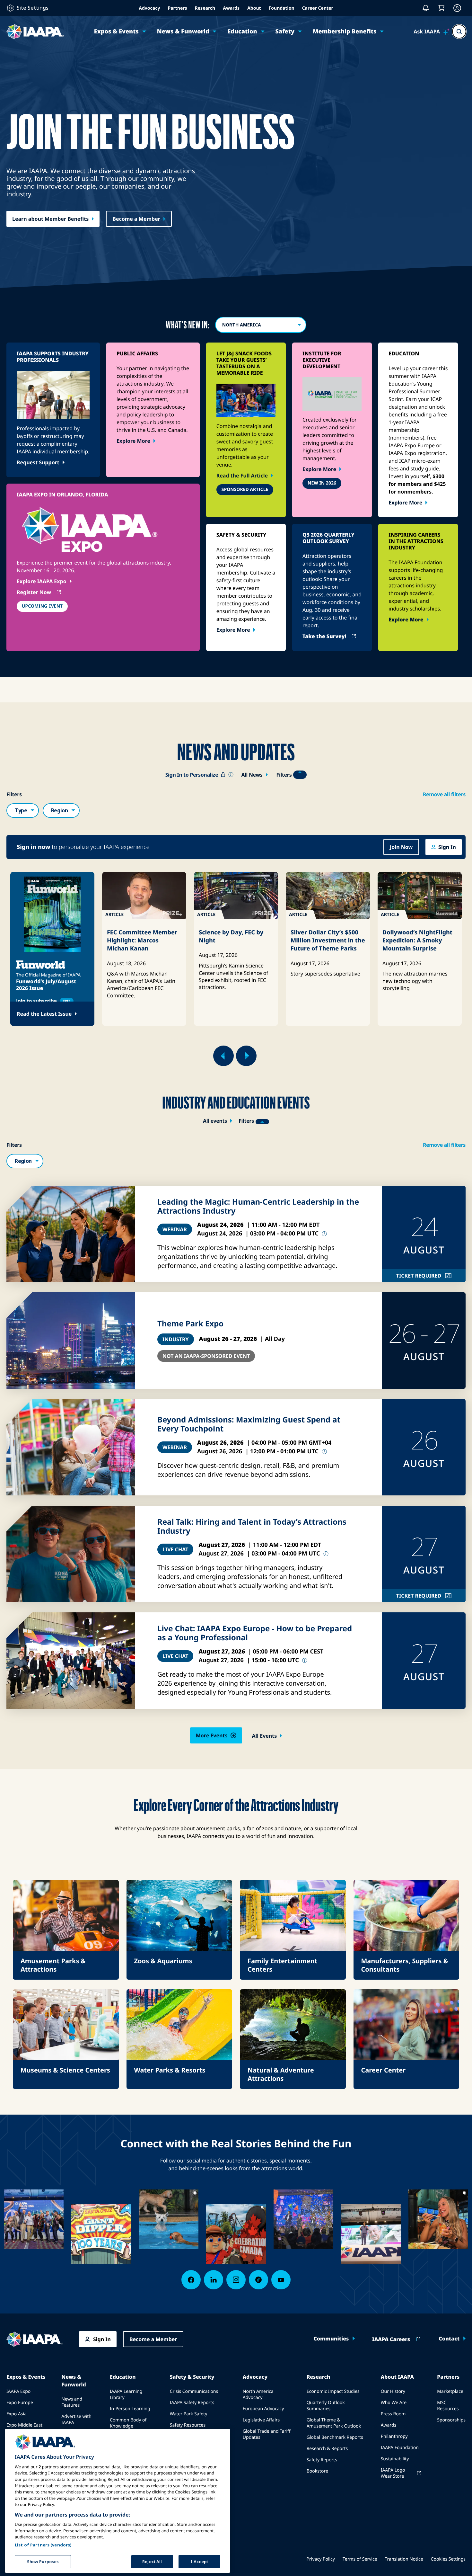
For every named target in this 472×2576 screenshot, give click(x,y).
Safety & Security (192, 2377)
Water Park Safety (189, 2414)
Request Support (38, 462)
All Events (264, 1736)
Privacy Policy (321, 2559)
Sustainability (395, 2459)
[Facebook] (191, 2280)
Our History (393, 2391)
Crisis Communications (194, 2391)
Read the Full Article (242, 476)
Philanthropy (394, 2436)
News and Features (72, 2402)
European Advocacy (263, 2409)
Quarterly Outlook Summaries (326, 2406)
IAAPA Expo (18, 2391)
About (254, 8)
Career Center (318, 8)
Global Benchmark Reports (335, 2437)
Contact (449, 2339)
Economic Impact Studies (333, 2391)
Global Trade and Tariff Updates (267, 2434)
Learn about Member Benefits (50, 219)
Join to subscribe (43, 1001)
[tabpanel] (52, 949)
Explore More (133, 441)
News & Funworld (183, 31)
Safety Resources (188, 2425)
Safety (285, 31)
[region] (118, 2501)
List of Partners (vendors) (43, 2545)
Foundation (282, 8)
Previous (223, 1056)
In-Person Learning (130, 2409)
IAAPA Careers (391, 2339)
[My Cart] (441, 8)
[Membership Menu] (457, 8)
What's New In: (188, 325)
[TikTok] (258, 2280)
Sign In (447, 847)
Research (205, 8)
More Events (212, 1735)
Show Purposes (43, 2561)
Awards (231, 8)
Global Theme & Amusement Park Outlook (334, 2423)
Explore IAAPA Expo (42, 581)
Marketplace (450, 2391)
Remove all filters (444, 794)
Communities (331, 2339)
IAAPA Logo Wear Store (393, 2473)
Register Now (34, 592)
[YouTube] (281, 2280)
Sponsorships (451, 2420)
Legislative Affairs (261, 2420)
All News (252, 775)
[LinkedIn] (214, 2280)
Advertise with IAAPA (76, 2420)
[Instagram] (236, 2280)
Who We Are (394, 2403)
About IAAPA (397, 2377)
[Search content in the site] (459, 31)
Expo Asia (17, 2414)
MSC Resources (448, 2406)
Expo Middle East (24, 2425)
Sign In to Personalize (200, 775)
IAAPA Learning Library (126, 2394)
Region (60, 810)
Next (246, 1056)
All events (215, 1121)
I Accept (199, 2561)
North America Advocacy (258, 2394)
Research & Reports (327, 2449)
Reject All (152, 2561)
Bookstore (317, 2471)
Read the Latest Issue (44, 1014)
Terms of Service (360, 2559)
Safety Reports (322, 2460)
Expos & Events (116, 31)
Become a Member (136, 219)
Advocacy (149, 8)
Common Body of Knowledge (128, 2423)
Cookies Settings (448, 2559)
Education (242, 31)
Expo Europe (20, 2403)
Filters (284, 775)
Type (21, 810)
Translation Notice (404, 2559)
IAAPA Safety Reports (192, 2403)
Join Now (401, 847)
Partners (177, 8)
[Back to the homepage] (35, 2339)
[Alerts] (426, 8)
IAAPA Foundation (400, 2448)
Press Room (393, 2414)
